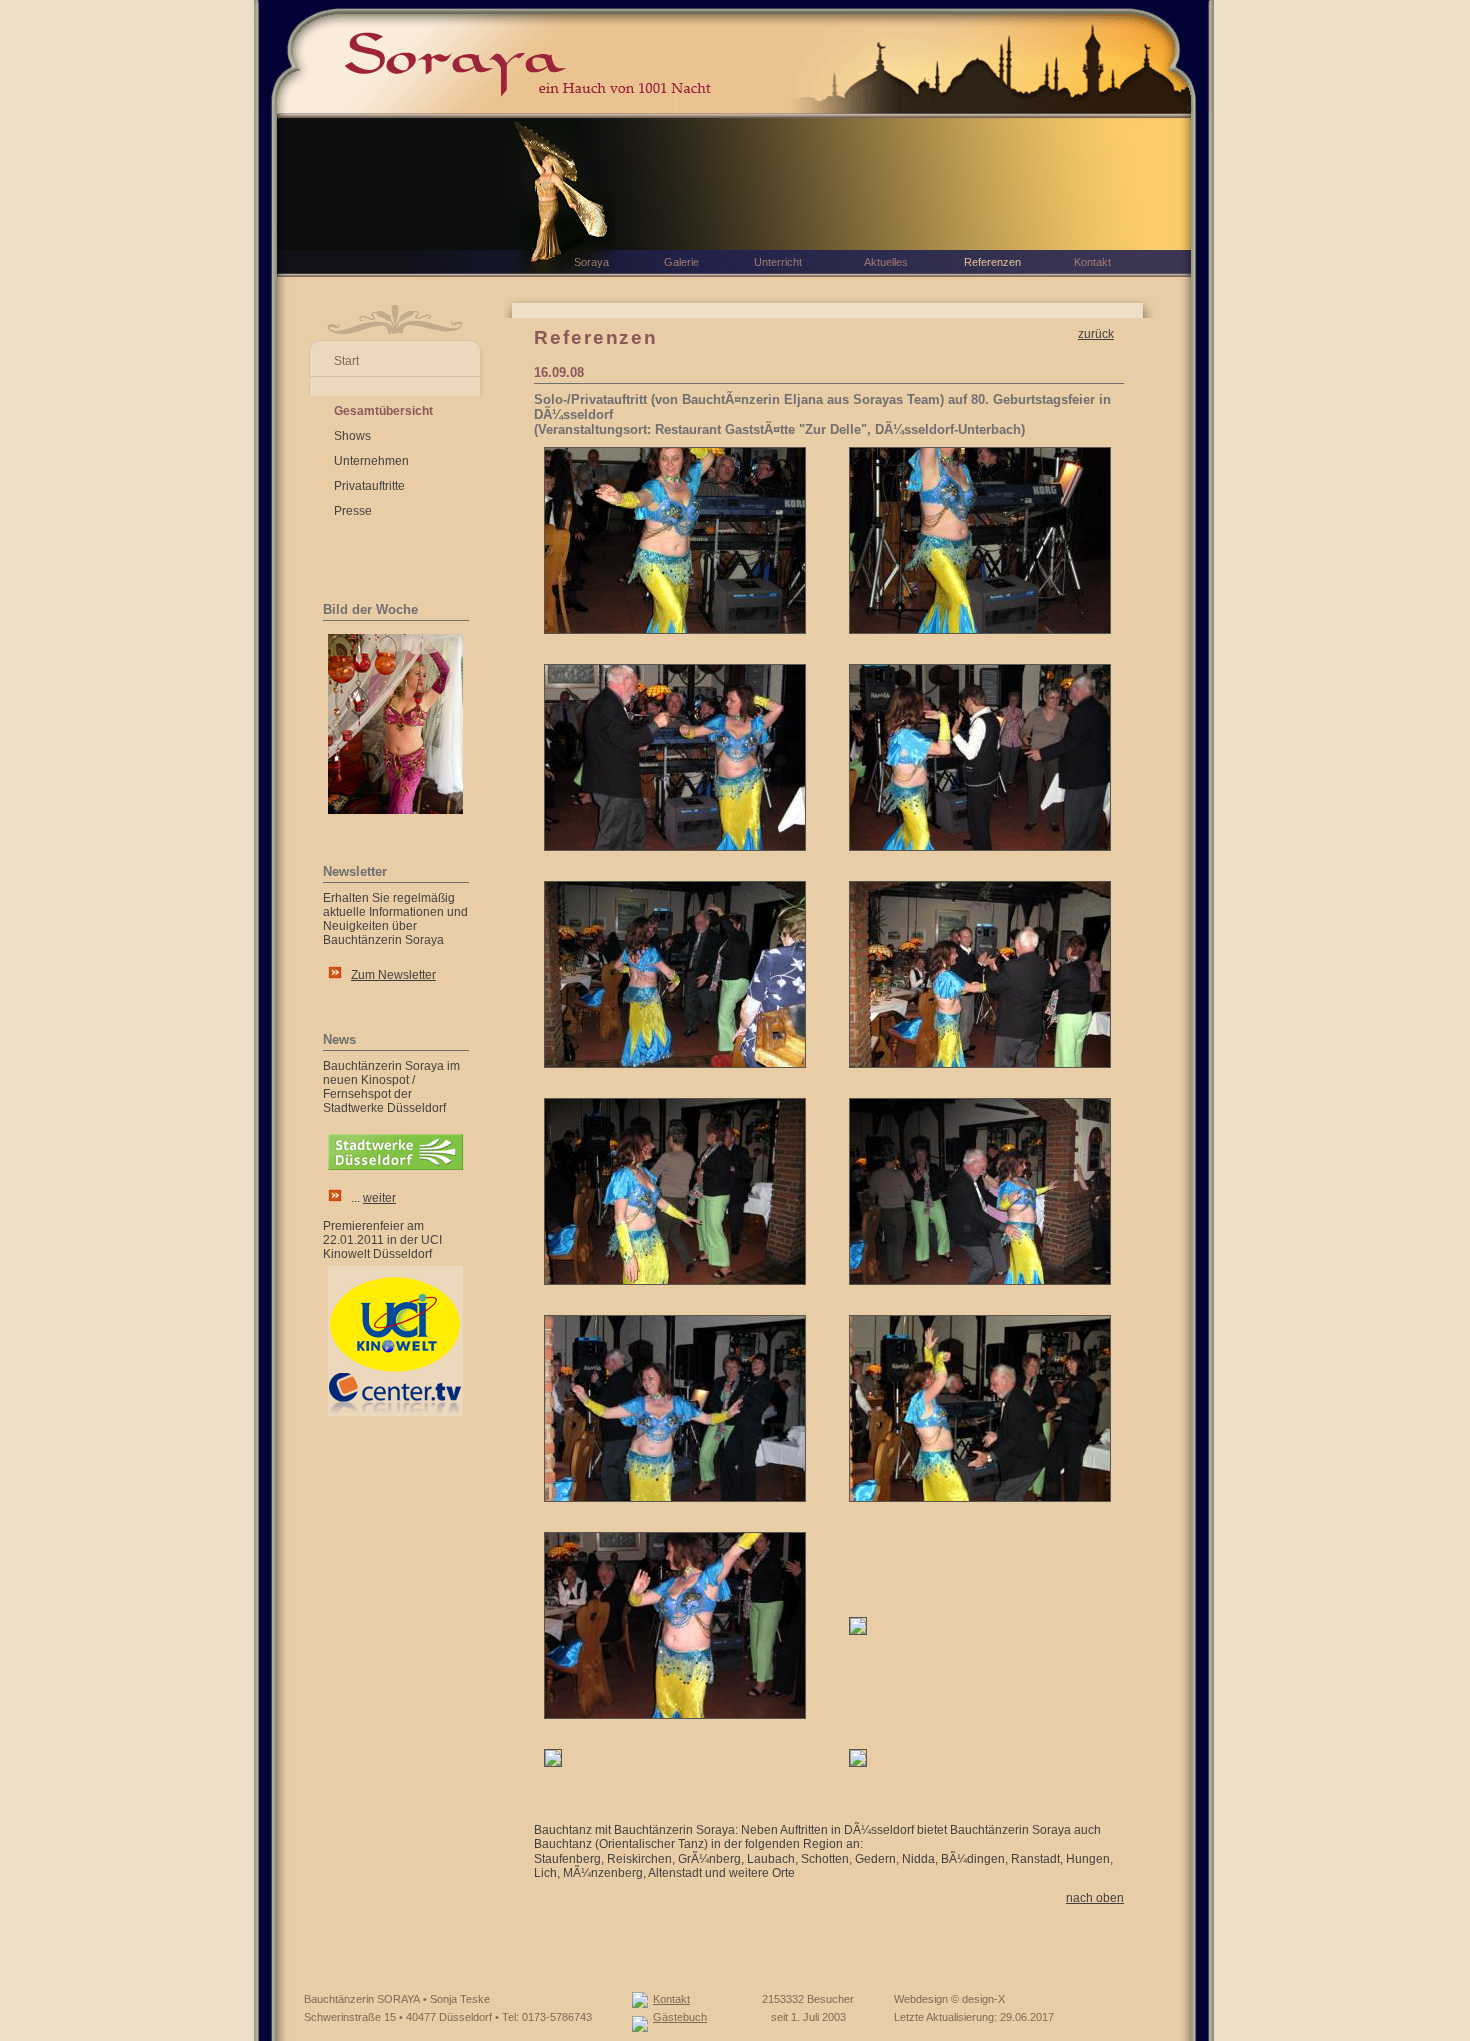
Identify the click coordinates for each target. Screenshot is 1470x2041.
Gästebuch (680, 2017)
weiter (379, 1198)
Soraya (591, 262)
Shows (352, 436)
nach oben (1095, 1898)
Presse (353, 511)
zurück (1096, 334)
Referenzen (992, 262)
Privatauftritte (369, 486)
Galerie (681, 262)
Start (346, 361)
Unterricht (778, 262)
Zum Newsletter (393, 975)
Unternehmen (371, 461)
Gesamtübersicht (383, 411)
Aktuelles (886, 262)
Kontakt (671, 1999)
